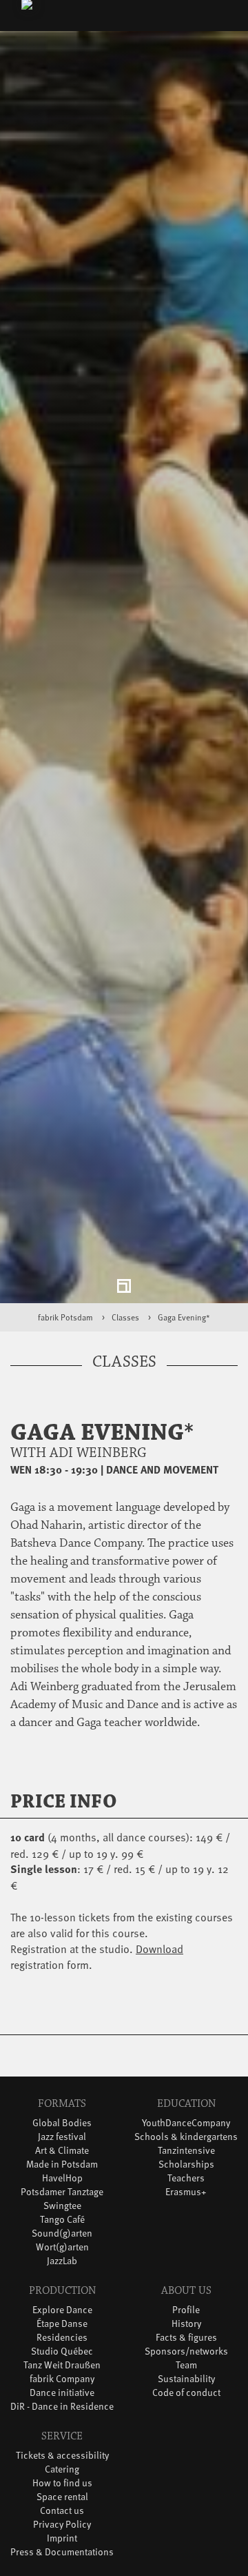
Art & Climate (62, 2162)
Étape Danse (62, 2335)
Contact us (62, 2522)
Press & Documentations (62, 2563)
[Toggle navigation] (216, 18)
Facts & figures (186, 2349)
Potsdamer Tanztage (62, 2203)
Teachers (186, 2189)
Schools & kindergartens (186, 2148)
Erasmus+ (186, 2203)
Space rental (62, 2508)
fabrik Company (62, 2390)
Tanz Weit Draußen (62, 2376)
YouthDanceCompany (186, 2134)
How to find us (62, 2494)
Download (159, 1959)
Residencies (62, 2349)
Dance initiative (62, 2404)
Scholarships (186, 2176)
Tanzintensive (186, 2162)
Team (186, 2376)
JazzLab (62, 2272)
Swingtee (62, 2217)
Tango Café (62, 2231)
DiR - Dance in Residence (62, 2418)
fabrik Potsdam (65, 1329)
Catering (62, 2480)
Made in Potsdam (62, 2176)
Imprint (62, 2549)
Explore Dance (62, 2321)
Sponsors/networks (186, 2362)
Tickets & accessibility (62, 2467)
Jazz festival (62, 2148)
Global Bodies (62, 2134)
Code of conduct (186, 2404)
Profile (186, 2321)
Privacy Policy (62, 2536)
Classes (125, 1329)
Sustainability (186, 2390)
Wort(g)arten (62, 2258)
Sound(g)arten (62, 2245)
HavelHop (62, 2189)
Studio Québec (62, 2362)
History (186, 2335)
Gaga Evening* (184, 1329)
